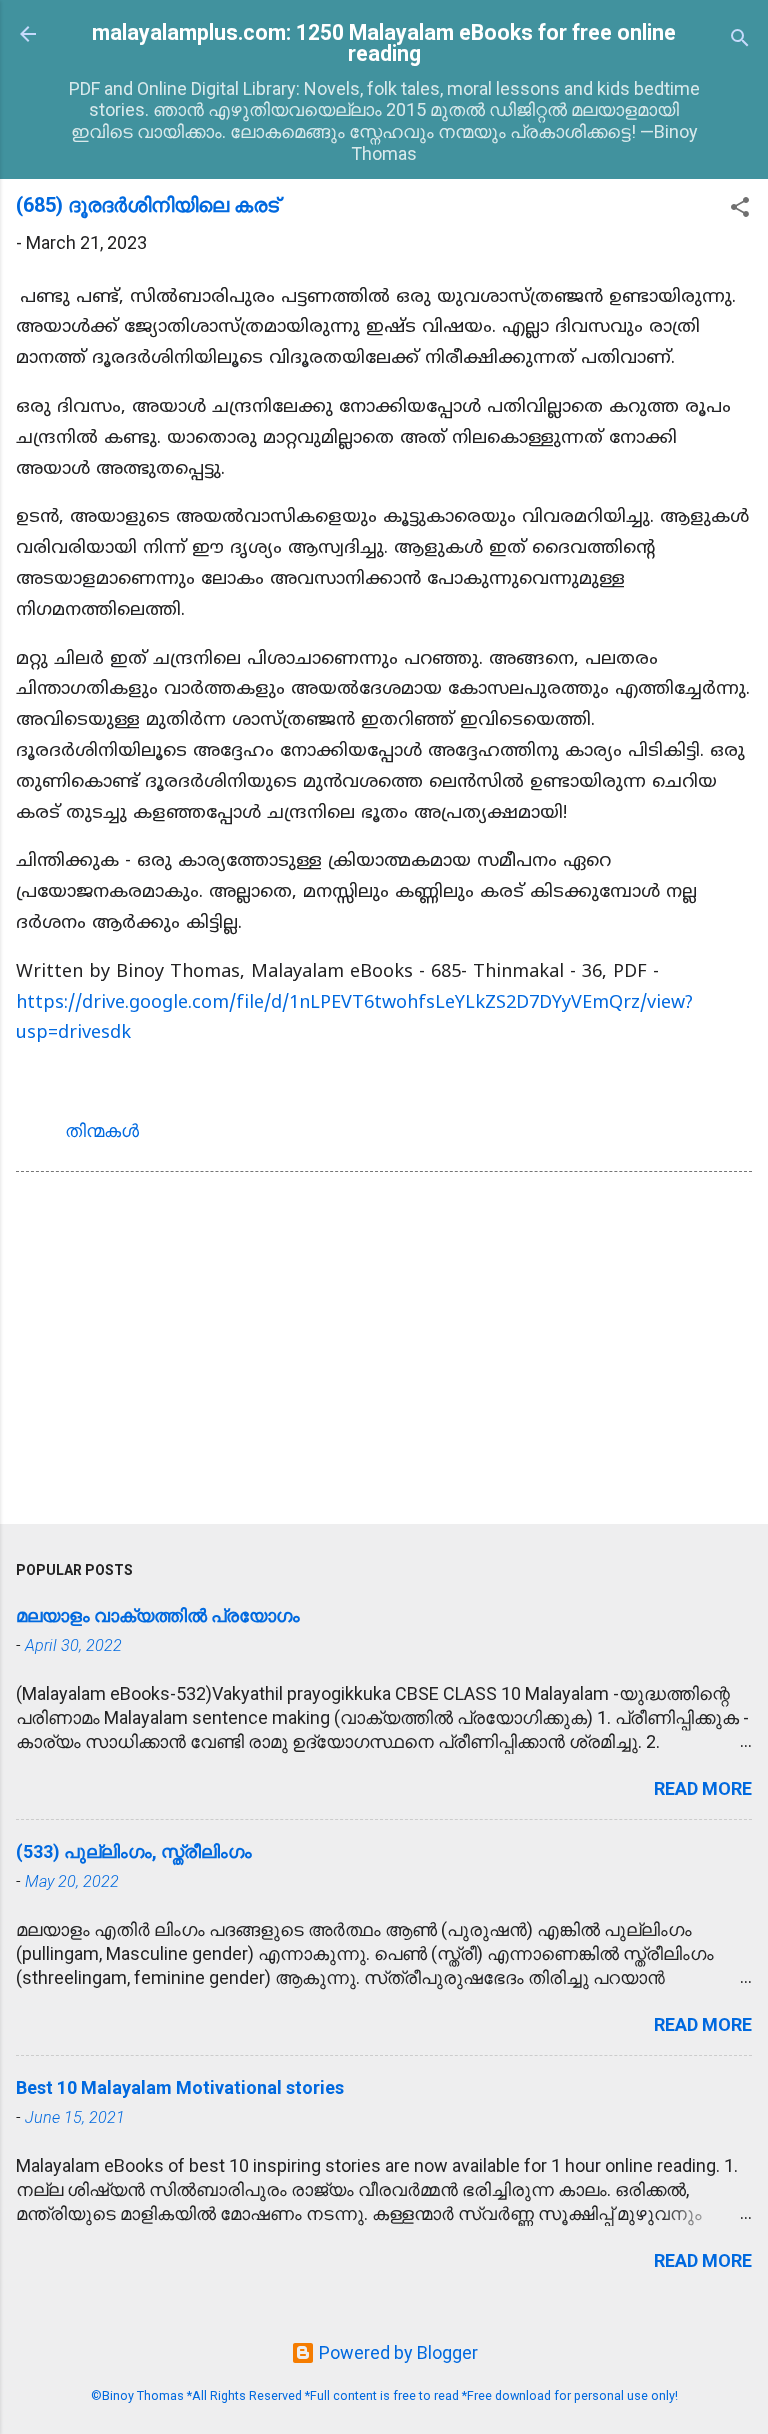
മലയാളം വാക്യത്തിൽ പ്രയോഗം (158, 1615)
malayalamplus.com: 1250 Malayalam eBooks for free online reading (384, 43)
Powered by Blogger (396, 2352)
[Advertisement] (384, 1352)
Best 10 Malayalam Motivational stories (180, 2087)
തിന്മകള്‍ (102, 1130)
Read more (703, 1788)
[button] (740, 210)
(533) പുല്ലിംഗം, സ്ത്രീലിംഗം (134, 1851)
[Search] (740, 40)
